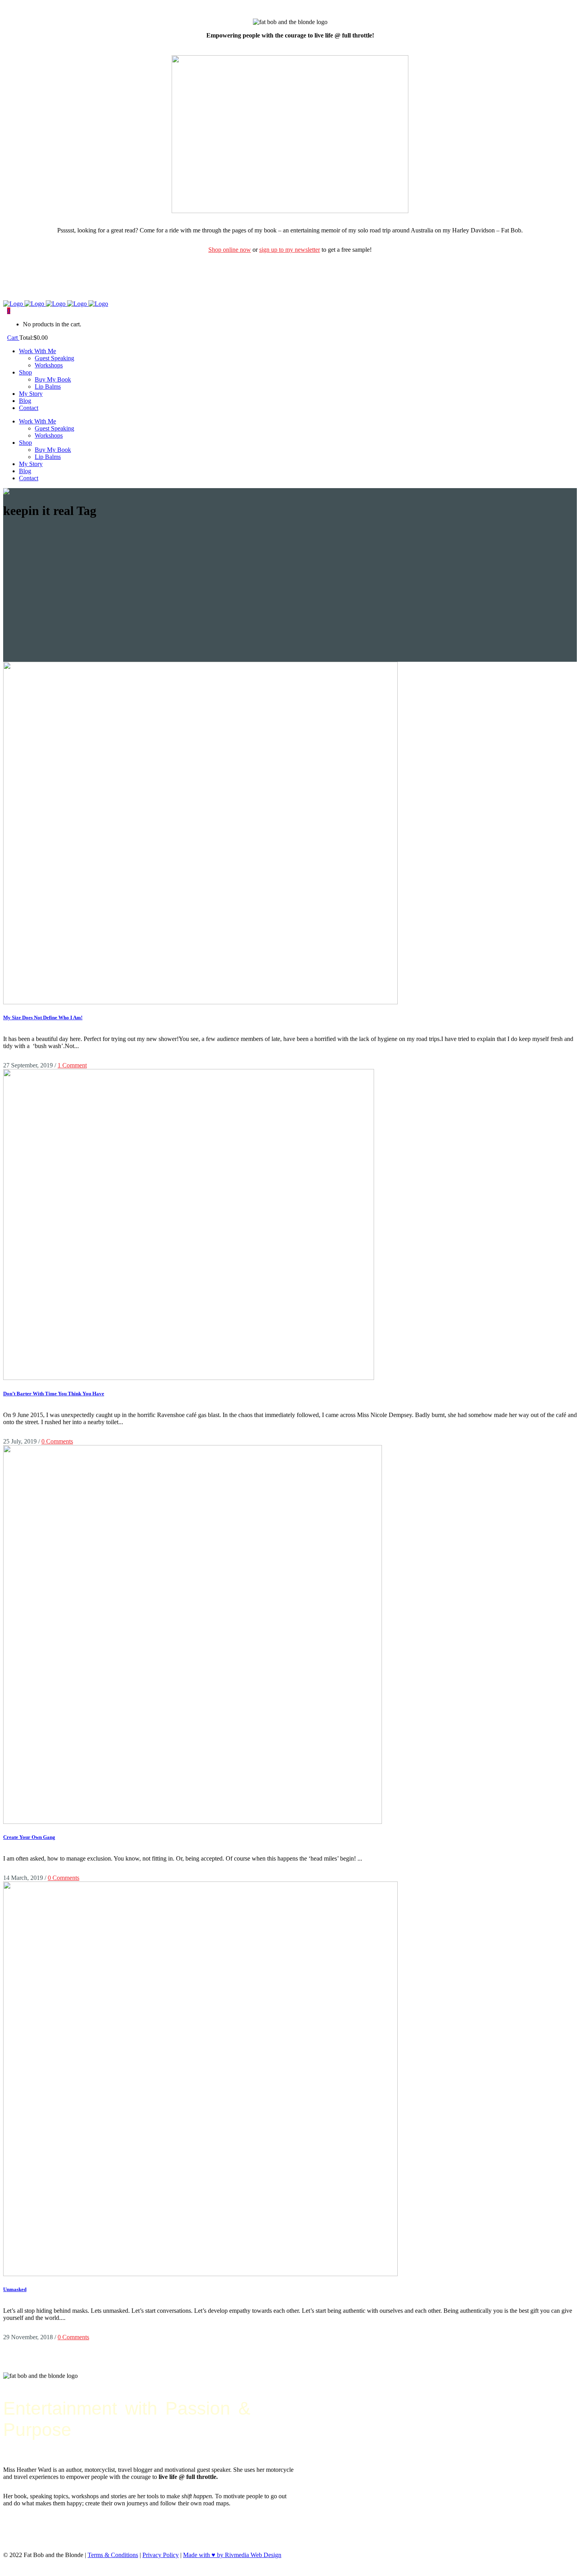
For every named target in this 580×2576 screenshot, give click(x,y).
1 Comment (72, 1065)
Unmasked (15, 2289)
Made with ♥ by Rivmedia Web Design (232, 2555)
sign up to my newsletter (290, 250)
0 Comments (57, 1441)
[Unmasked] (200, 2274)
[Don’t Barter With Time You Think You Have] (189, 1378)
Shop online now (230, 250)
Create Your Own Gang (29, 1837)
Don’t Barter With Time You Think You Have (54, 1394)
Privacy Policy (161, 2555)
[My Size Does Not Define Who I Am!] (200, 1002)
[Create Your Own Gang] (193, 1822)
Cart (13, 338)
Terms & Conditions (113, 2555)
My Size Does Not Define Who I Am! (43, 1017)
